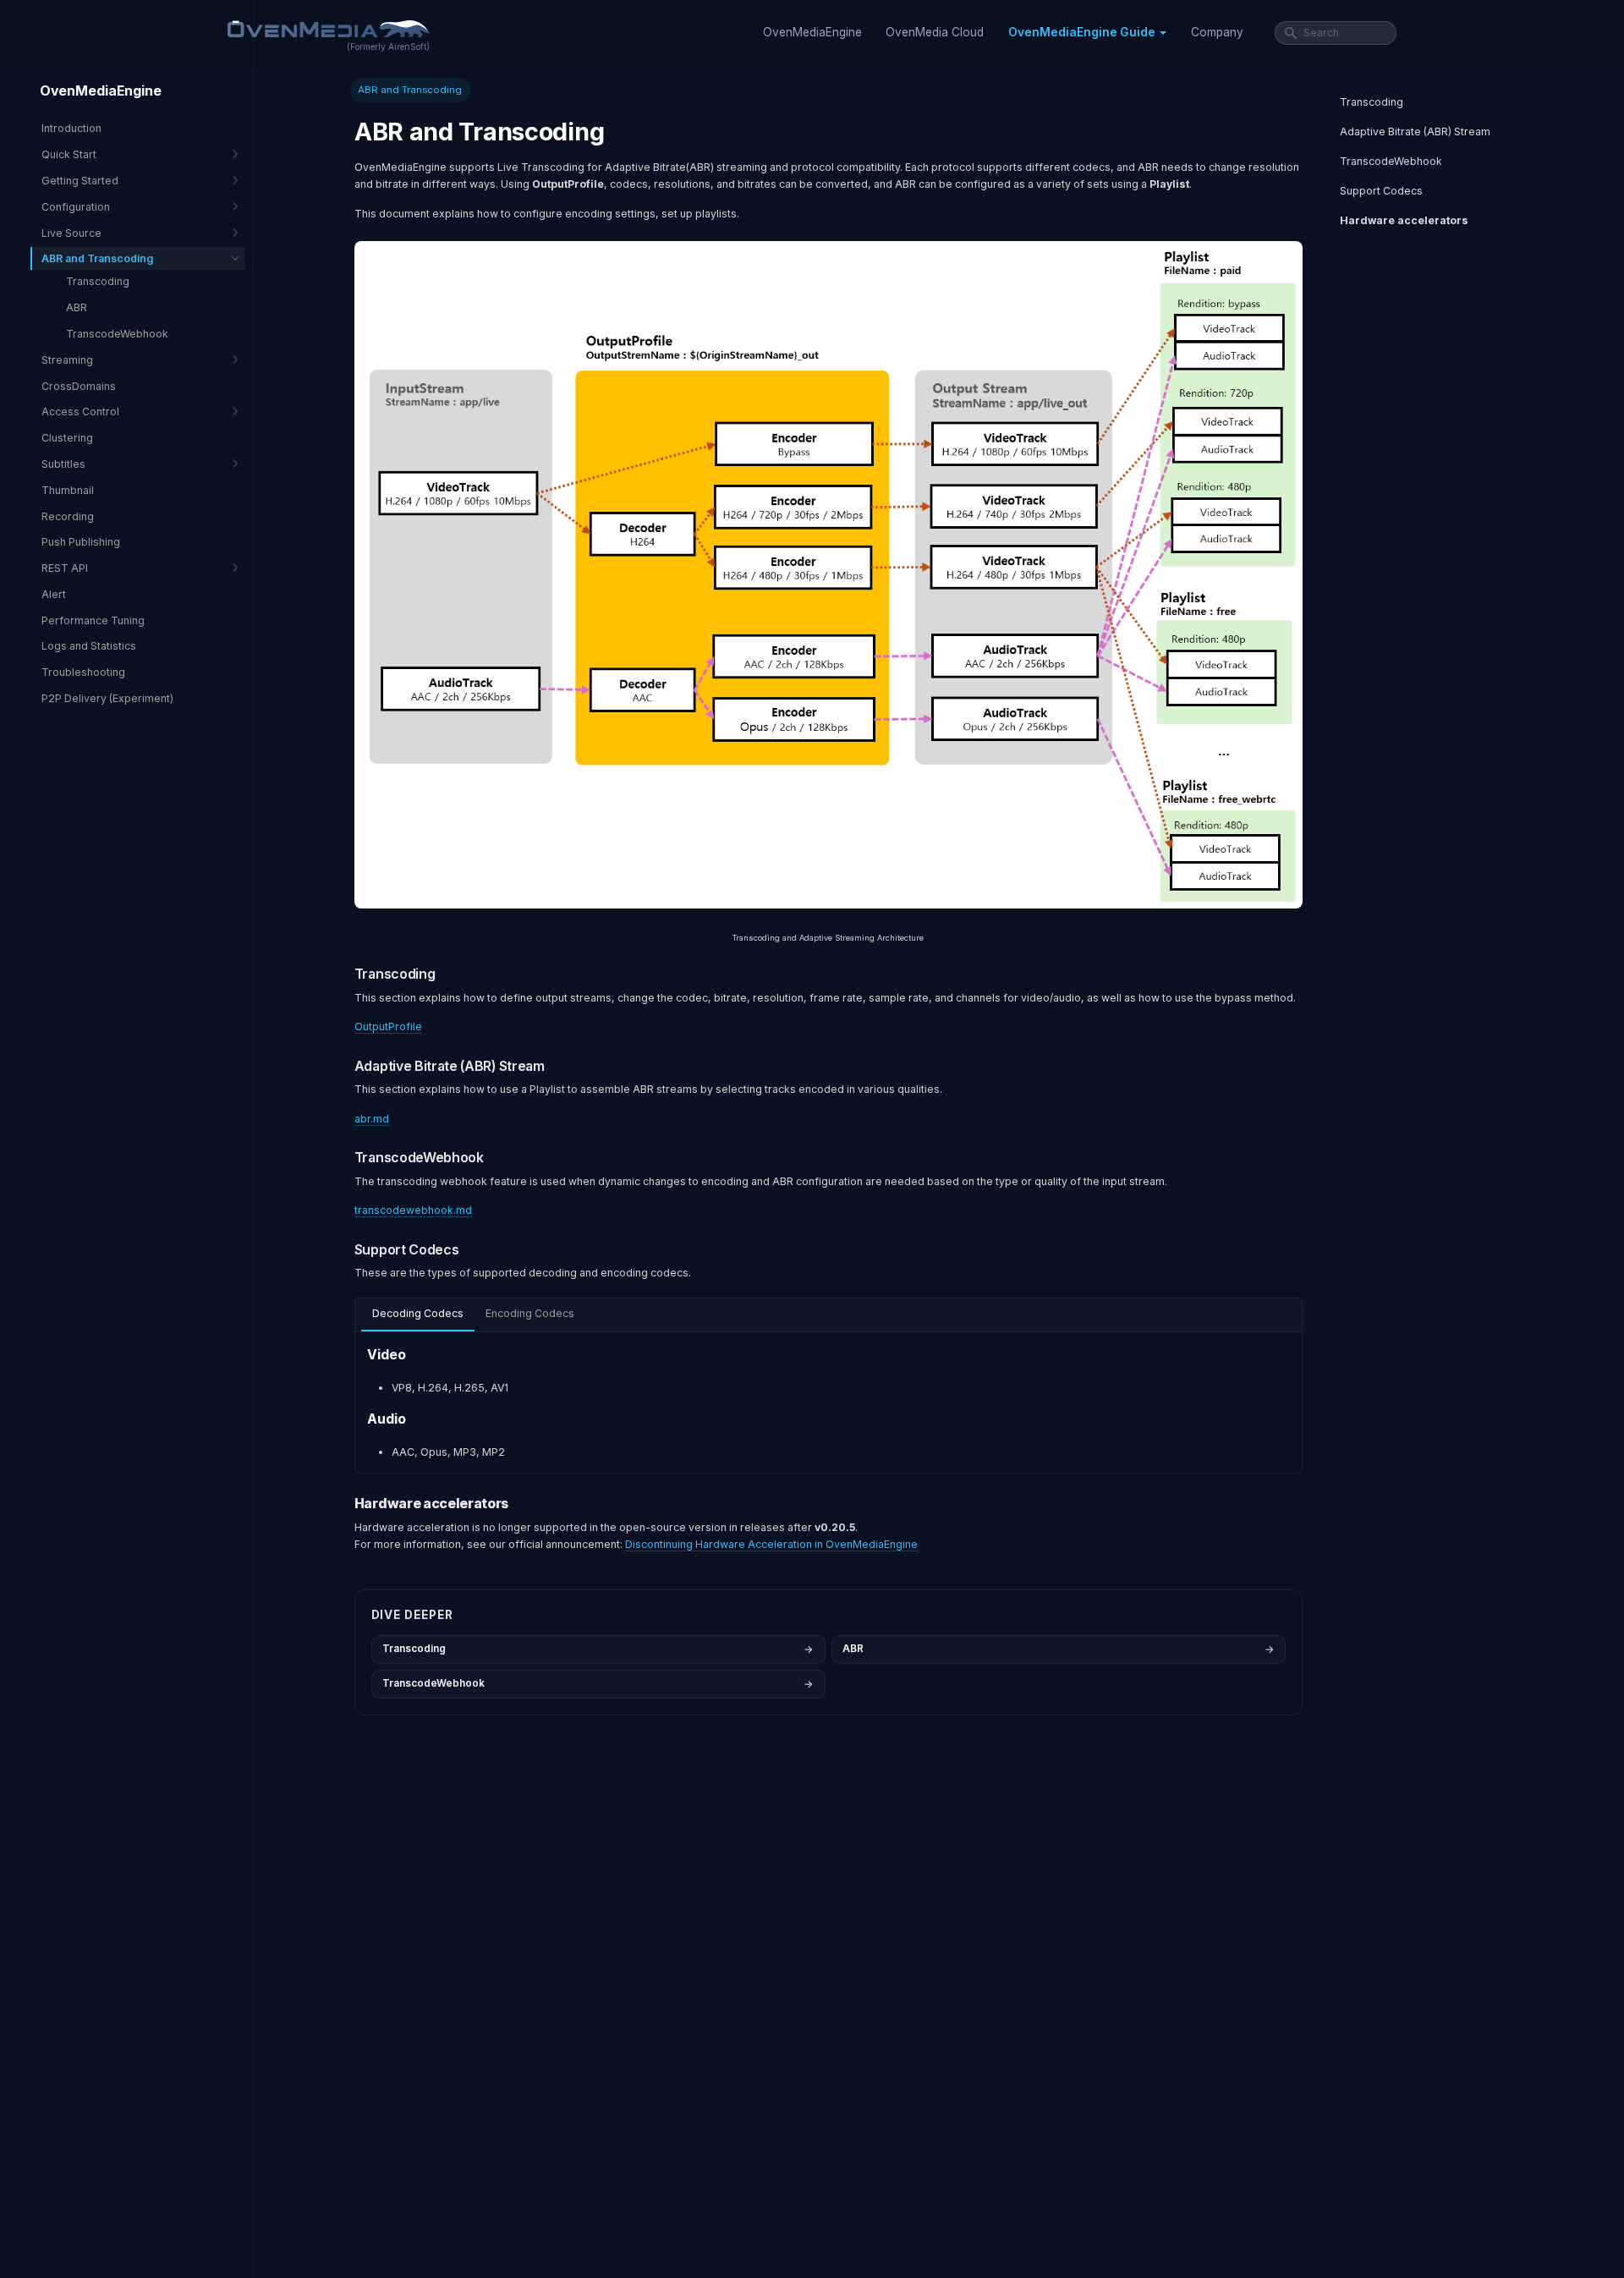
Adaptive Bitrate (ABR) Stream (1415, 132)
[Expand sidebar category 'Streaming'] (235, 359)
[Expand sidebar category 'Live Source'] (235, 232)
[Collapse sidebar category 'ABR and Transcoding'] (235, 258)
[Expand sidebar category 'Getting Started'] (235, 181)
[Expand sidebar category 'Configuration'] (235, 206)
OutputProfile (388, 1026)
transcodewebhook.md (413, 1210)
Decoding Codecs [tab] (418, 1313)
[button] (1087, 33)
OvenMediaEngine (812, 32)
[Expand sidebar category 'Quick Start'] (235, 154)
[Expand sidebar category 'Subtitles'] (235, 464)
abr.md (372, 1119)
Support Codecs (1381, 191)
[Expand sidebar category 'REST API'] (235, 568)
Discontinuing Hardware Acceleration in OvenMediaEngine (771, 1544)
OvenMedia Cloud (935, 32)
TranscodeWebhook (1391, 161)
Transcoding (1372, 102)
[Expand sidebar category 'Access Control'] (235, 412)
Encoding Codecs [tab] (530, 1313)
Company (1217, 32)
